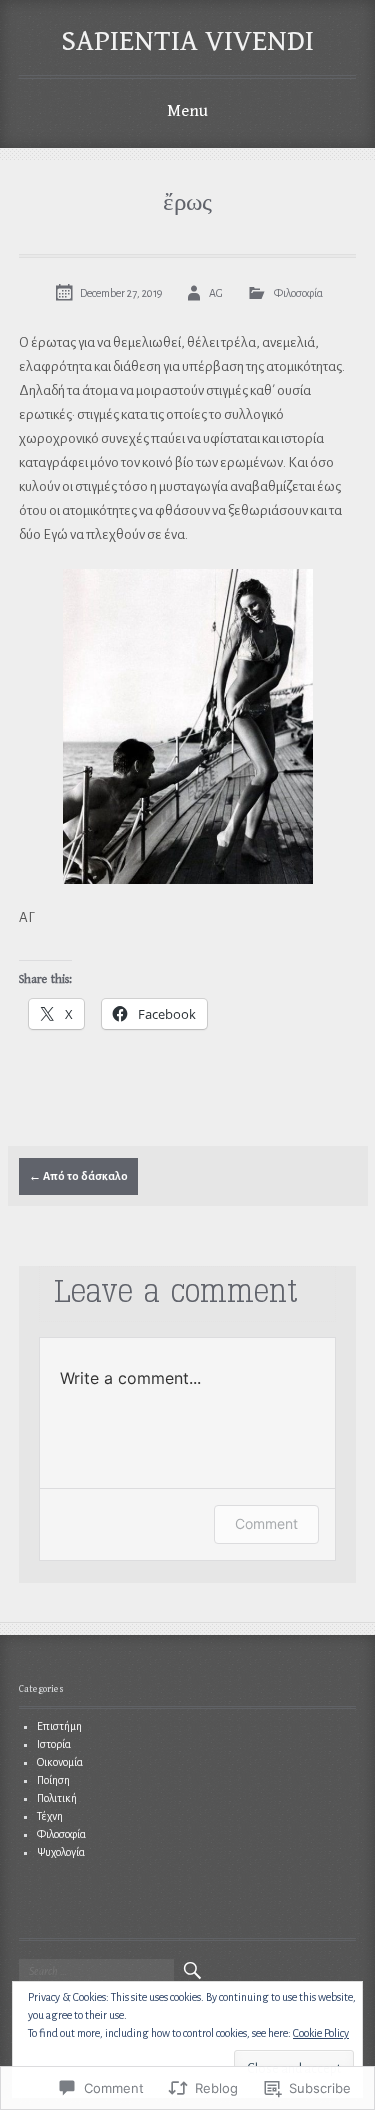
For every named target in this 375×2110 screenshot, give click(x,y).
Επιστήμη (59, 1726)
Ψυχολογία (61, 1852)
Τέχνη (50, 1816)
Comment (266, 1523)
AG (216, 293)
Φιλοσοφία (298, 293)
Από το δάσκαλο (78, 1176)
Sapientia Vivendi (187, 41)
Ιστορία (54, 1744)
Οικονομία (60, 1762)
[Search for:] (96, 1971)
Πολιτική (57, 1798)
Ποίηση (53, 1780)
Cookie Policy (321, 2033)
